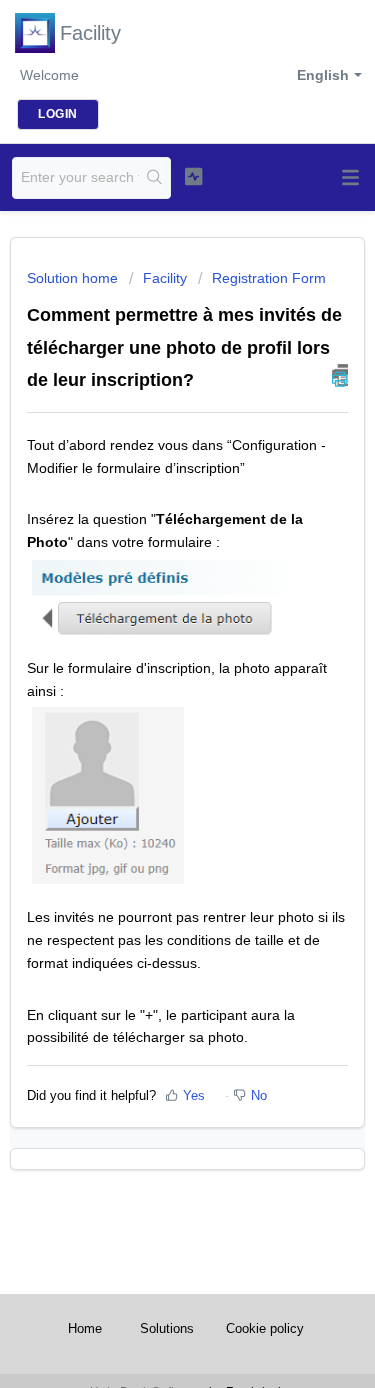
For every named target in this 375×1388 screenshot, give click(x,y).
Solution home (74, 278)
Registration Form (269, 278)
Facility (165, 278)
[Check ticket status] (193, 176)
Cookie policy (265, 1328)
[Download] (151, 687)
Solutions (167, 1328)
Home (85, 1328)
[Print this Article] (340, 375)
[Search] (154, 178)
